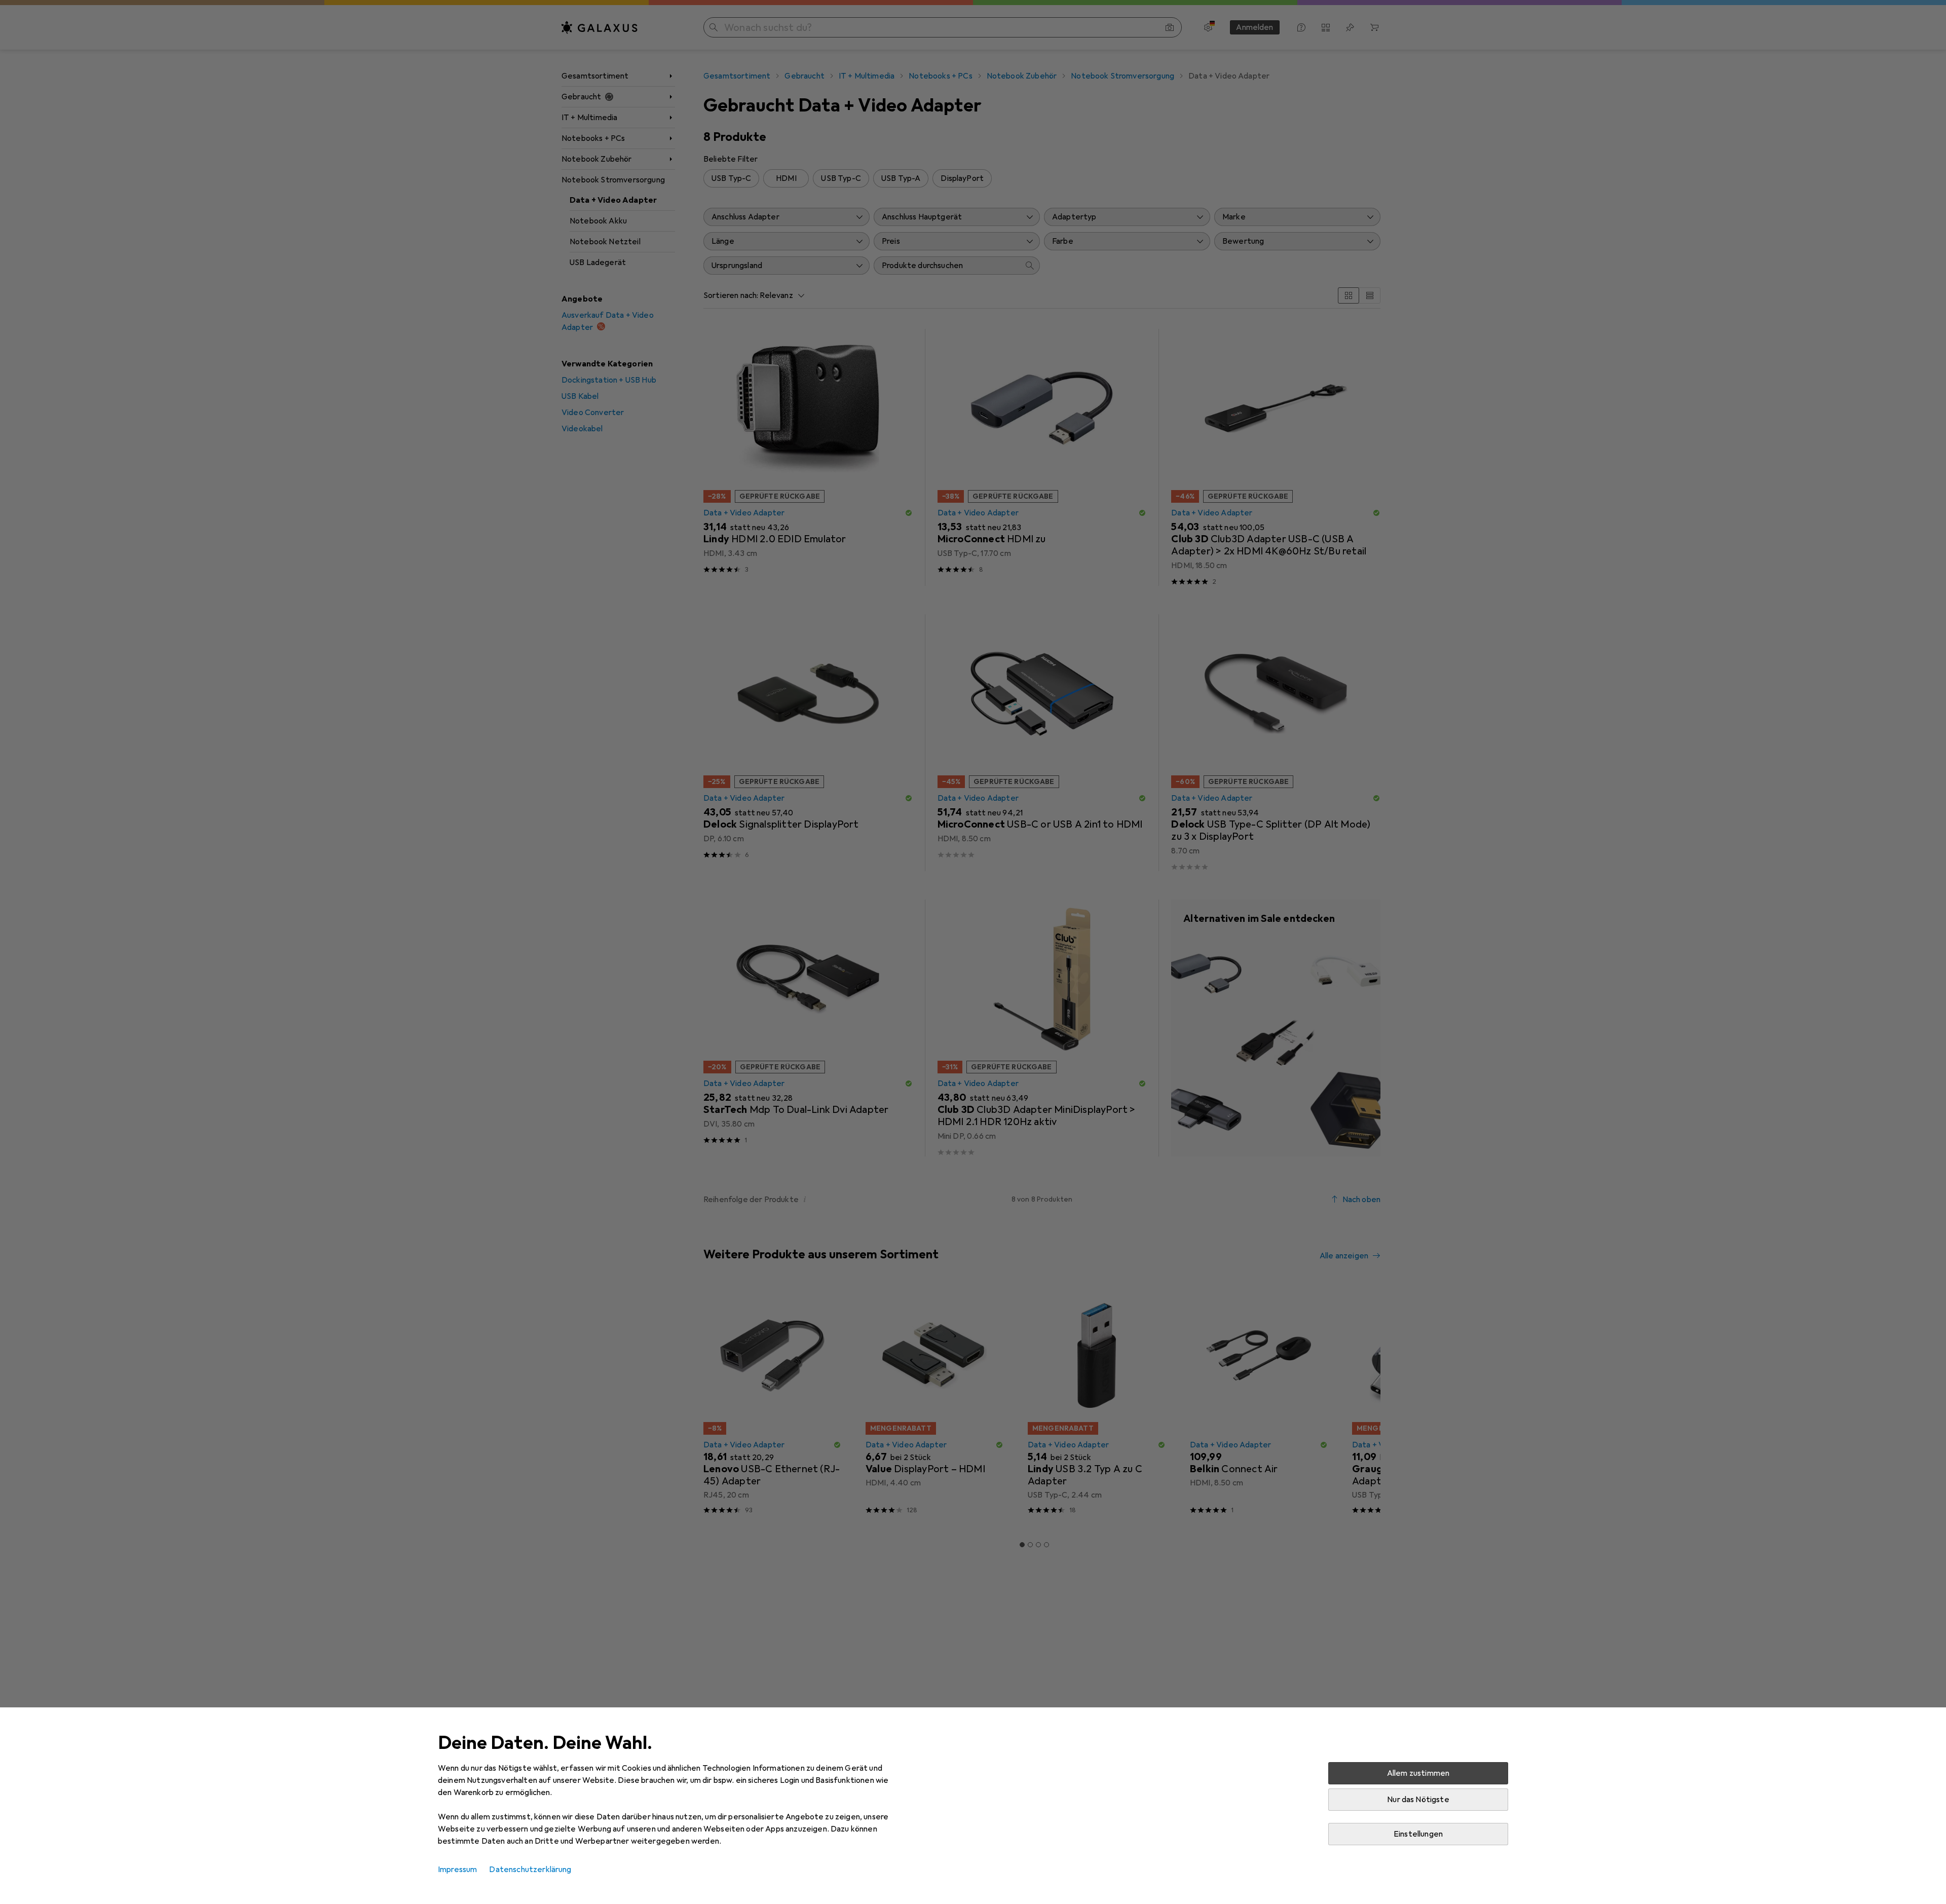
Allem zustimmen (1418, 1773)
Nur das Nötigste (1418, 1800)
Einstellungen (1418, 1834)
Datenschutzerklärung (530, 1870)
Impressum (457, 1870)
